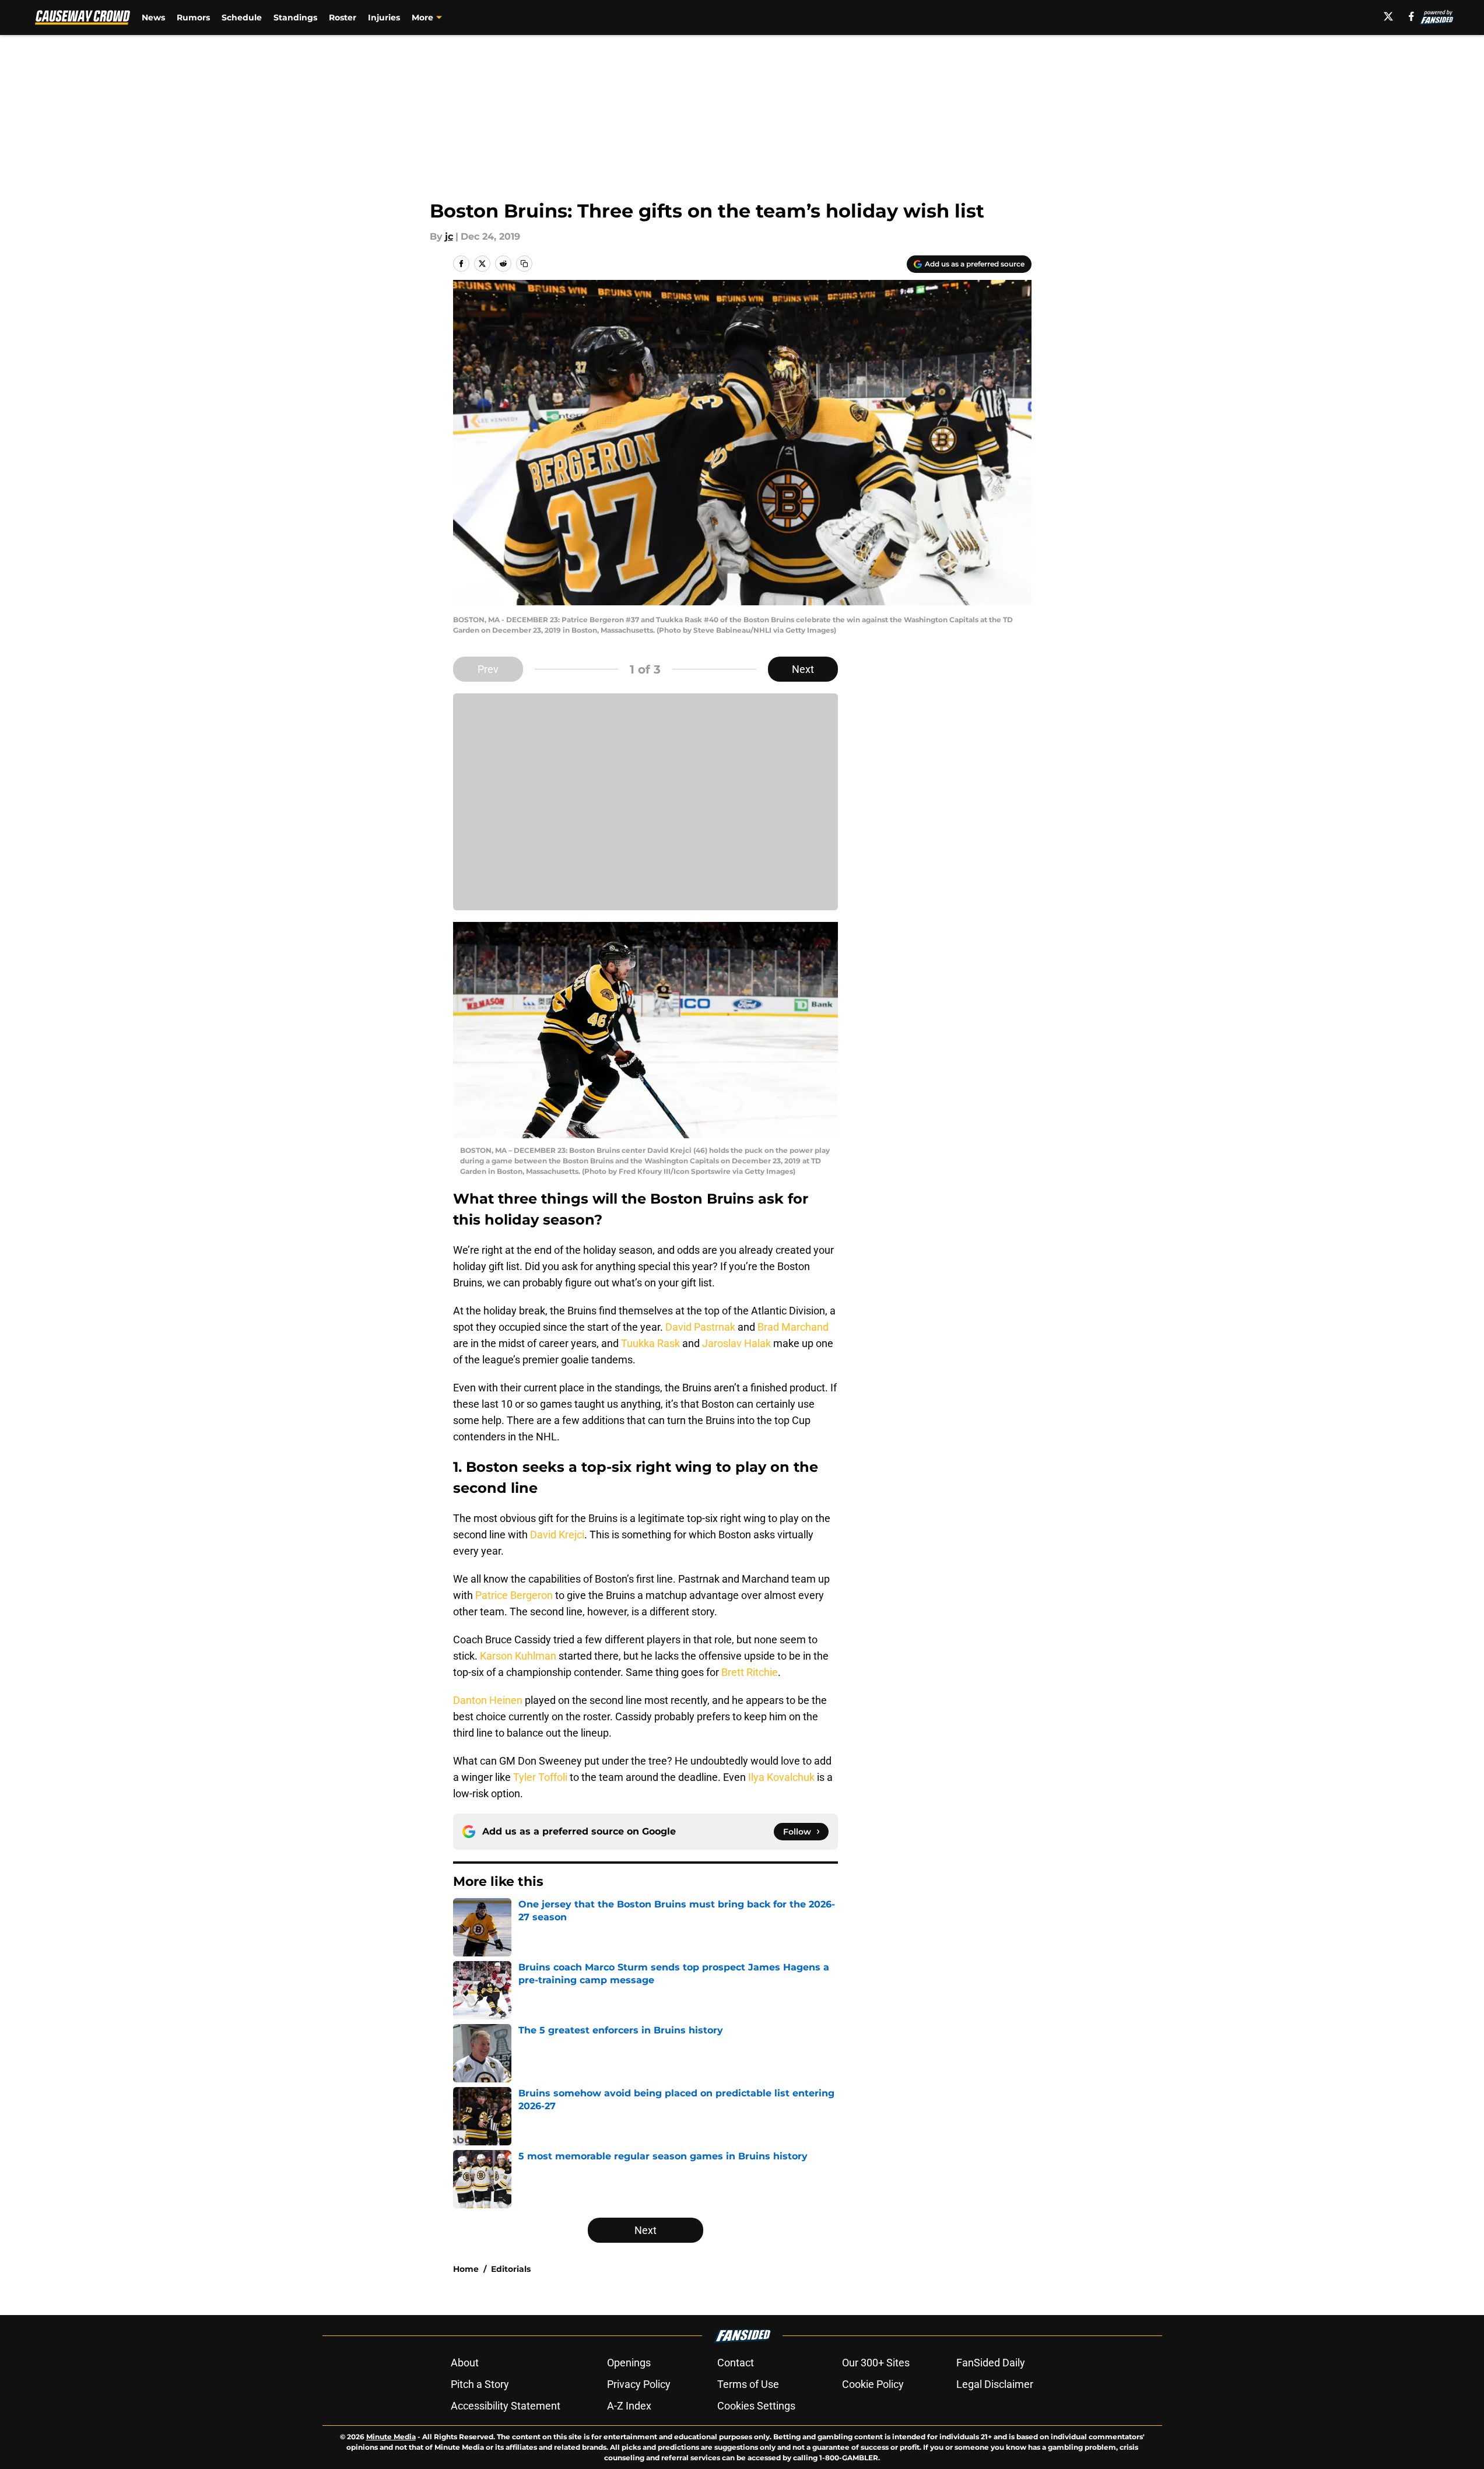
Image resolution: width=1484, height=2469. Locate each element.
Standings (295, 17)
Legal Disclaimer (995, 2384)
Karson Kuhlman (518, 1656)
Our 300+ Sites (876, 2363)
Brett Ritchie (750, 1672)
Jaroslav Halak (736, 1343)
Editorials (511, 2269)
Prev (488, 669)
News (153, 17)
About (465, 2363)
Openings (629, 2363)
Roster (343, 17)
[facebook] (1411, 16)
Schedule (242, 17)
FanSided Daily (991, 2363)
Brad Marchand (793, 1327)
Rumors (193, 17)
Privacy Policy (639, 2384)
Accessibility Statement (506, 2406)
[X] (1388, 16)
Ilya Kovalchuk (781, 1777)
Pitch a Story (480, 2384)
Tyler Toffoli (540, 1777)
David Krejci (557, 1535)
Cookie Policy (873, 2384)
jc (449, 236)
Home (466, 2269)
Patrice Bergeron (514, 1595)
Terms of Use (748, 2384)
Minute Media (391, 2437)
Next (803, 669)
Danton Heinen (488, 1700)
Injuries (384, 17)
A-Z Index (629, 2406)
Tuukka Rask (650, 1343)
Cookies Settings (756, 2406)
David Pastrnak (700, 1327)
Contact (736, 2363)
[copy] (524, 264)
